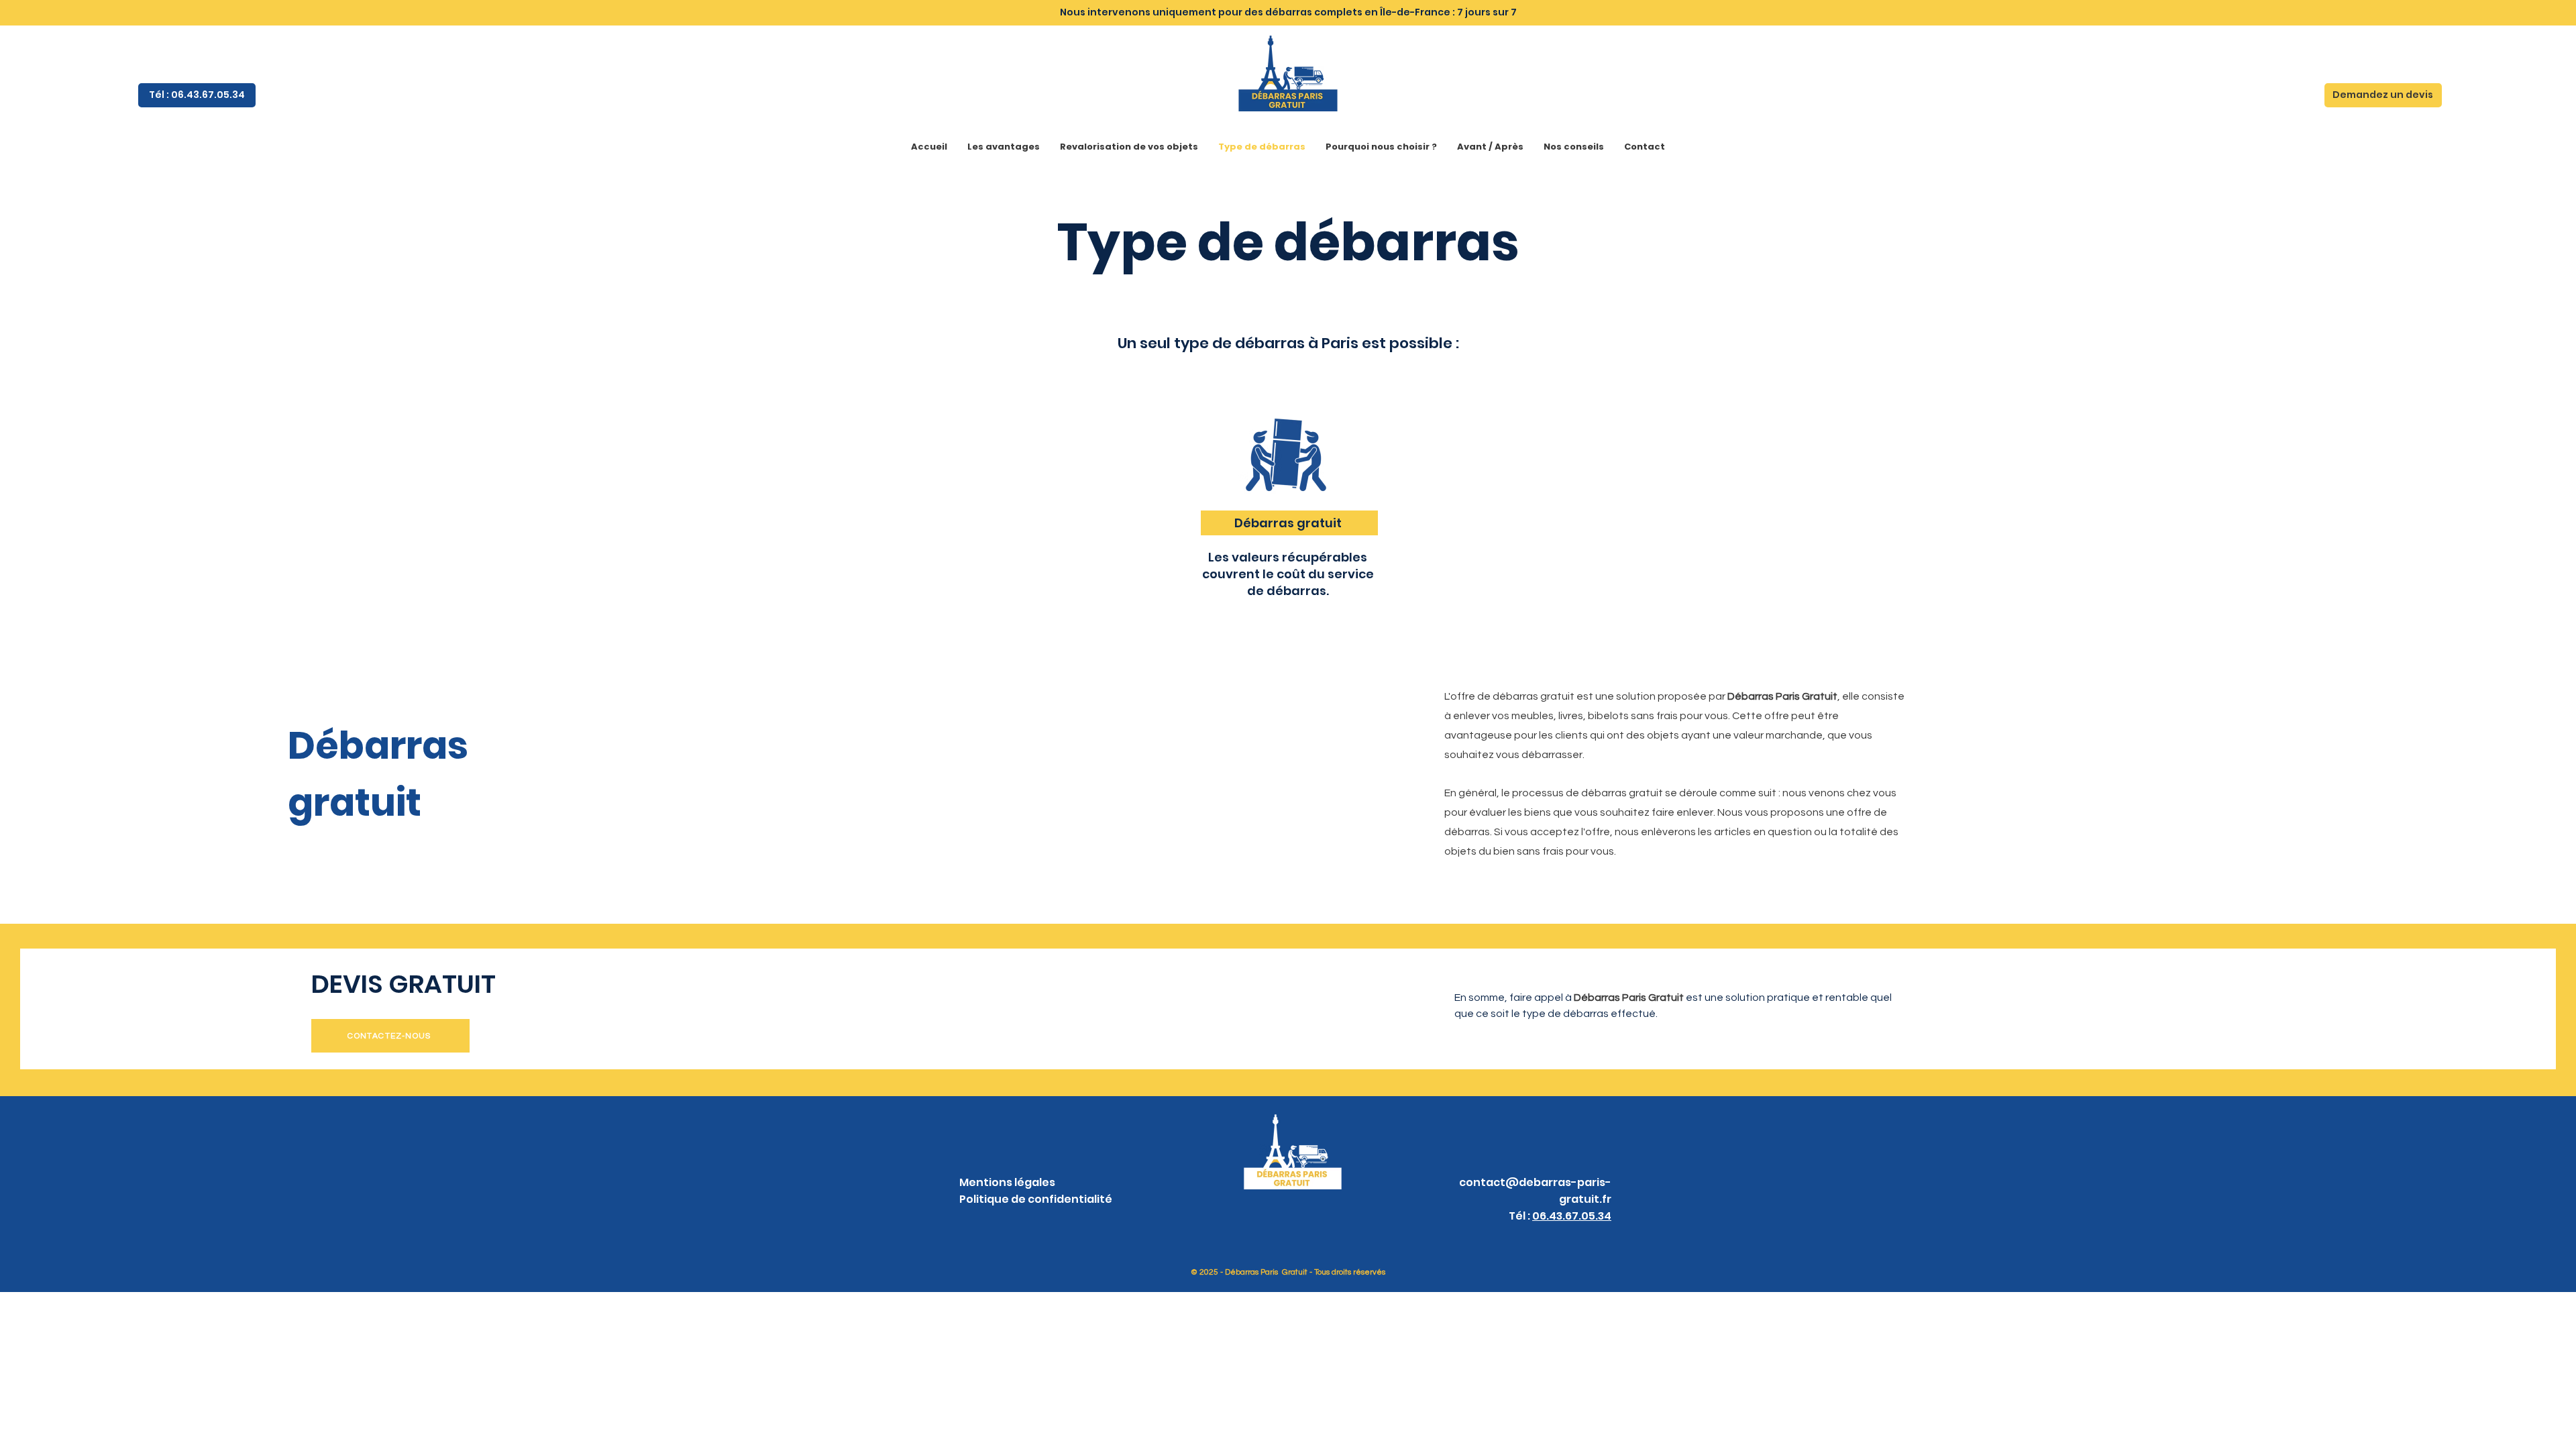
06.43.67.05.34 (1572, 1216)
